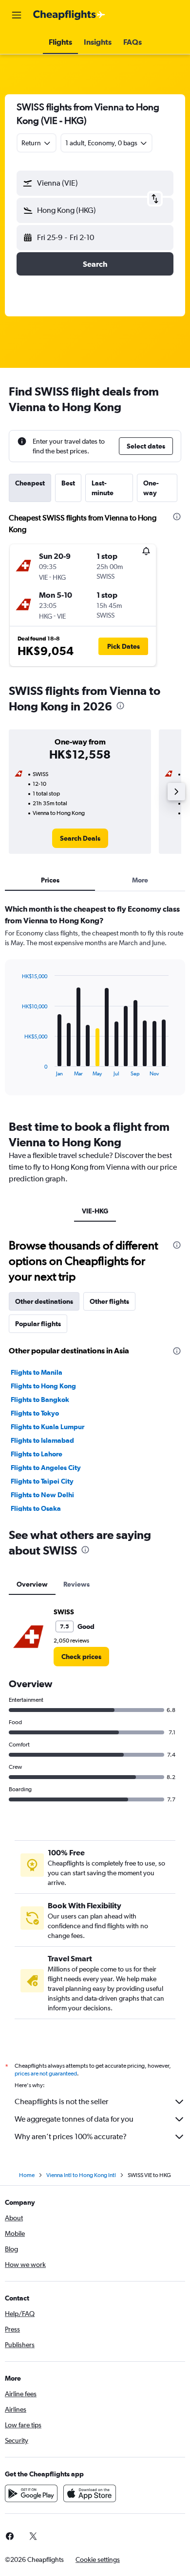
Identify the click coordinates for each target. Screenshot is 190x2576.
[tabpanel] (95, 1003)
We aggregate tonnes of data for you (74, 2119)
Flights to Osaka (36, 1508)
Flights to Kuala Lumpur (47, 1427)
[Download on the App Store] (90, 2493)
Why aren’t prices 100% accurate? (71, 2136)
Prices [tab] (50, 880)
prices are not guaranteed (46, 2074)
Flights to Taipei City (42, 1481)
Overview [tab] (32, 1584)
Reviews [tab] (76, 1584)
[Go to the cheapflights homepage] (69, 15)
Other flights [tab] (109, 1301)
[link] (80, 838)
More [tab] (140, 880)
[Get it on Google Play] (31, 2493)
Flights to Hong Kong (43, 1386)
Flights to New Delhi (42, 1495)
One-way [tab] (151, 488)
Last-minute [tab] (103, 488)
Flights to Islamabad (42, 1440)
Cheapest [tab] (30, 483)
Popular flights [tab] (38, 1324)
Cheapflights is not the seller (61, 2101)
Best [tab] (68, 483)
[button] (17, 15)
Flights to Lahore (37, 1454)
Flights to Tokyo (35, 1413)
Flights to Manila (37, 1372)
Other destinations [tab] (44, 1301)
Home (27, 2175)
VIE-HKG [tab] (95, 1211)
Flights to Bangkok (40, 1400)
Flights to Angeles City (46, 1468)
